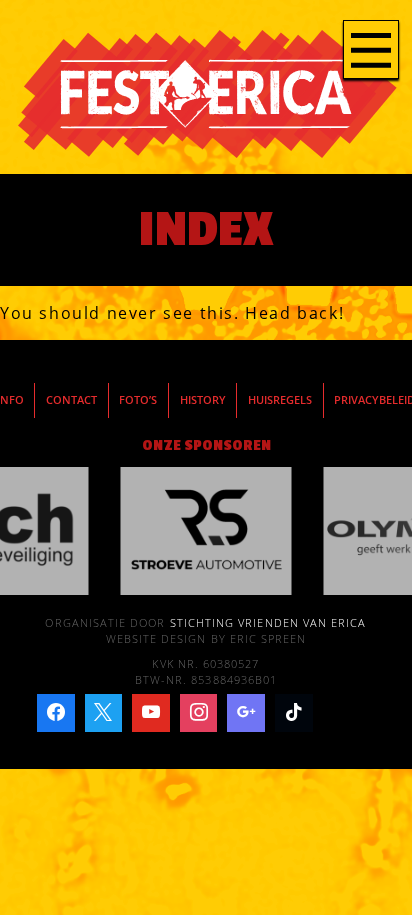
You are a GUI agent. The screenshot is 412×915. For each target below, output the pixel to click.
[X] (104, 713)
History (203, 400)
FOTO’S (138, 400)
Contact (71, 400)
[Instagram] (199, 713)
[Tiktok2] (294, 713)
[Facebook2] (56, 713)
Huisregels (280, 400)
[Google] (246, 713)
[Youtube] (151, 713)
